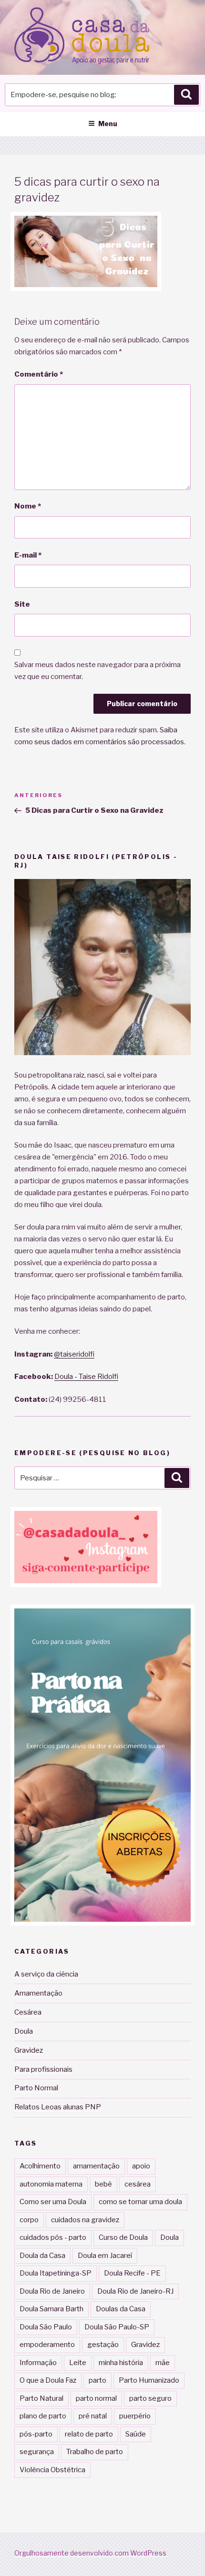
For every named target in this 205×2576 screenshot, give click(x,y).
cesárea (138, 2184)
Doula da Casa (42, 2256)
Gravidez (29, 2050)
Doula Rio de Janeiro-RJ (135, 2291)
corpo (29, 2220)
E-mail (28, 555)
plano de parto (43, 2416)
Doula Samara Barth (51, 2309)
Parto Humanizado (149, 2380)
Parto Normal (36, 2088)
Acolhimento (40, 2166)
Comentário (39, 374)
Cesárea (28, 2012)
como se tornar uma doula (140, 2202)
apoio (141, 2166)
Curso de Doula (123, 2237)
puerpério (135, 2416)
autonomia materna (51, 2184)
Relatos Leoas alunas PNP (58, 2107)
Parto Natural (41, 2398)
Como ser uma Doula (53, 2202)
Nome (28, 506)
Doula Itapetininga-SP (56, 2273)
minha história (121, 2363)
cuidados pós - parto (53, 2237)
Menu (108, 124)
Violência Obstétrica (52, 2470)
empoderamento (47, 2345)
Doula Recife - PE (132, 2273)
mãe (163, 2363)
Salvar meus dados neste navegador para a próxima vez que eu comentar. (97, 671)
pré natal (93, 2416)
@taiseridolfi (74, 1354)
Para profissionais (43, 2069)
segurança (37, 2452)
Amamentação (38, 1993)
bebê (103, 2184)
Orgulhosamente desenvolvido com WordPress (90, 2553)
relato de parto (89, 2434)
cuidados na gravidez (85, 2220)
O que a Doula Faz (48, 2380)
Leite (78, 2363)
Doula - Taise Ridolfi (86, 1377)
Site (22, 604)
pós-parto (36, 2434)
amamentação (96, 2166)
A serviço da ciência (46, 1974)
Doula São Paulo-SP (117, 2327)
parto (97, 2380)
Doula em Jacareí (105, 2256)
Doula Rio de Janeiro (52, 2291)
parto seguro (150, 2398)
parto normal (96, 2398)
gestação (103, 2345)
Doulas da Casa (121, 2309)
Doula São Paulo (46, 2327)
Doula (24, 2031)
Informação (38, 2363)
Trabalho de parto (95, 2452)
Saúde (136, 2434)
